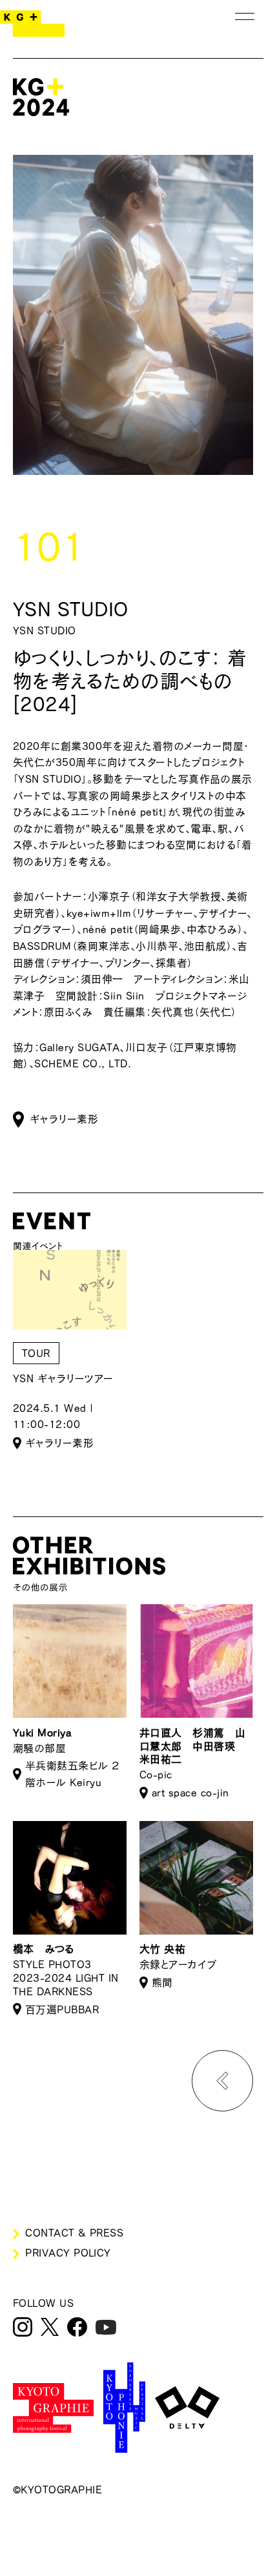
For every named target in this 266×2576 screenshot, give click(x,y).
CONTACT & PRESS (74, 2233)
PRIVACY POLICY (68, 2253)
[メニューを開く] (245, 16)
